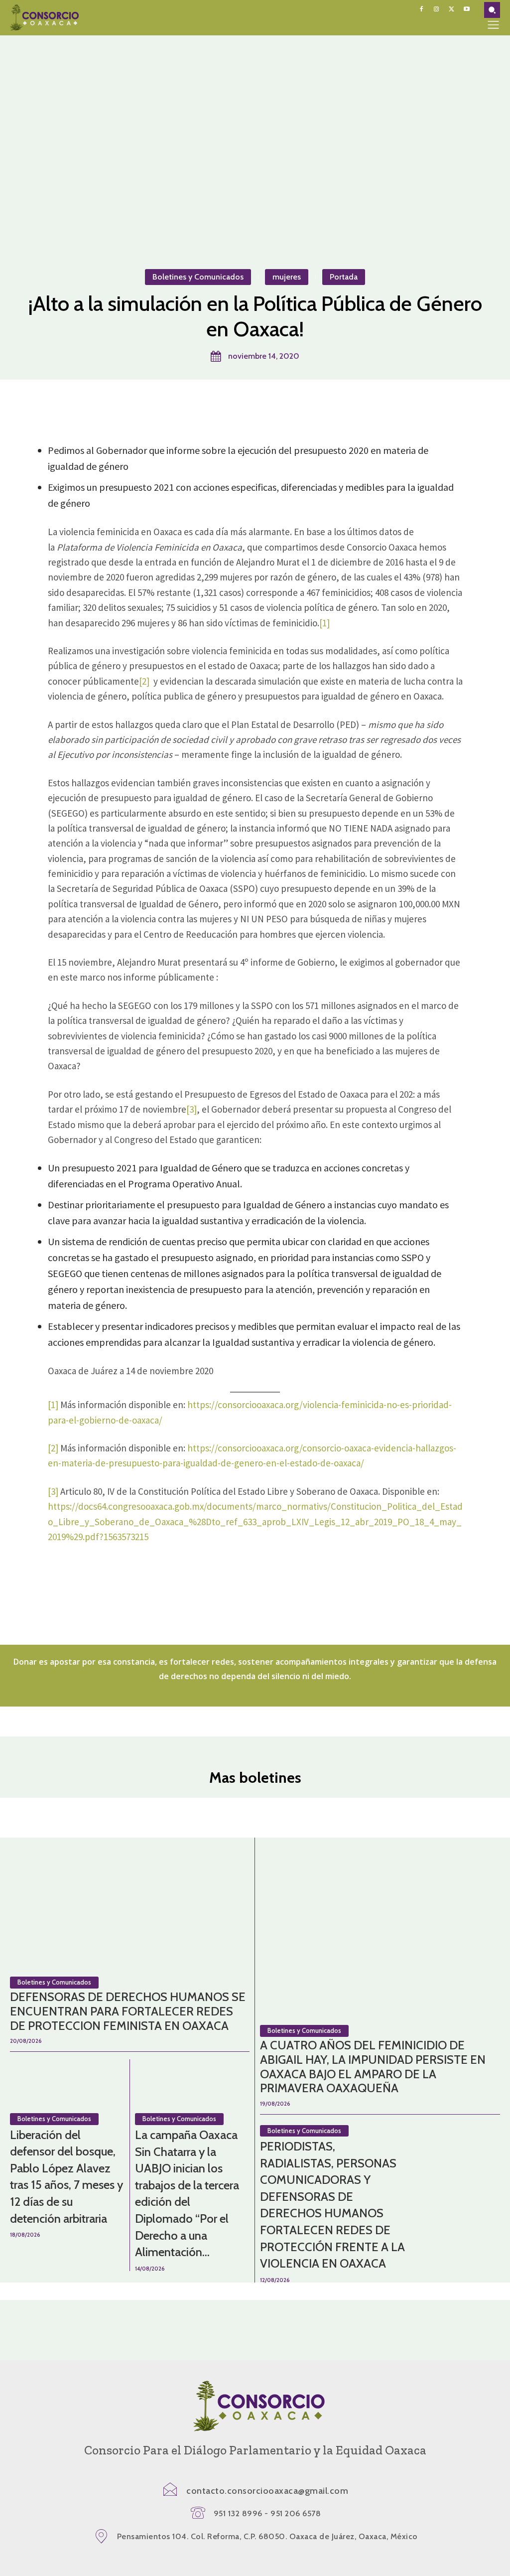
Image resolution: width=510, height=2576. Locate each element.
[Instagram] (436, 9)
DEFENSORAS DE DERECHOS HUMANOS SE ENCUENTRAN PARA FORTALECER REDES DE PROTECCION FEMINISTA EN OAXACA (128, 2011)
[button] (492, 10)
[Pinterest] (255, 405)
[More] (301, 405)
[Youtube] (467, 9)
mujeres (287, 277)
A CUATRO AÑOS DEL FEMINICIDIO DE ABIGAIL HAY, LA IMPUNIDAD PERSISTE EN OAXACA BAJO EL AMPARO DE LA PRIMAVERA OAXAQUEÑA (373, 2067)
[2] (144, 681)
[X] (451, 9)
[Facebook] (421, 9)
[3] (191, 1109)
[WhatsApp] (277, 405)
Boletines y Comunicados (198, 277)
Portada (344, 277)
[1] (324, 623)
